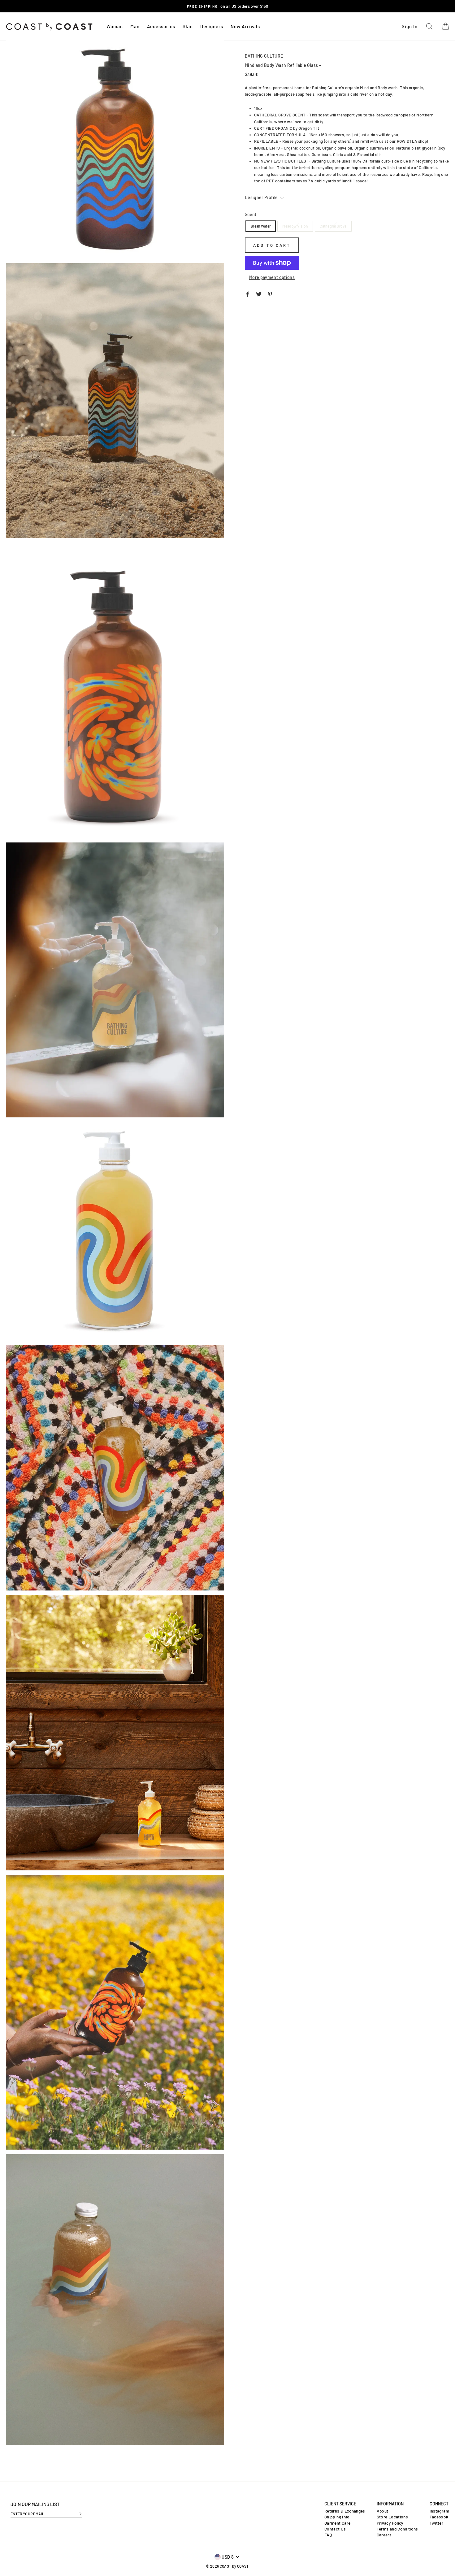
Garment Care (337, 2523)
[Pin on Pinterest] (270, 294)
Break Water (261, 226)
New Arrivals (245, 26)
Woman (115, 26)
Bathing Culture (264, 56)
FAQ (328, 2535)
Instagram (439, 2511)
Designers (212, 26)
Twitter (436, 2523)
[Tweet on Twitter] (259, 294)
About (383, 2511)
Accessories (161, 26)
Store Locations (392, 2517)
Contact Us (335, 2529)
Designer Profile (262, 197)
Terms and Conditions (397, 2529)
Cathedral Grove (333, 226)
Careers (384, 2535)
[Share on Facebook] (248, 294)
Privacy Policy (390, 2523)
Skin (188, 26)
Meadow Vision (295, 226)
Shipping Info (337, 2517)
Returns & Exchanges (345, 2511)
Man (135, 26)
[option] (227, 6)
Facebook (439, 2517)
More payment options (272, 277)
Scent (251, 214)
